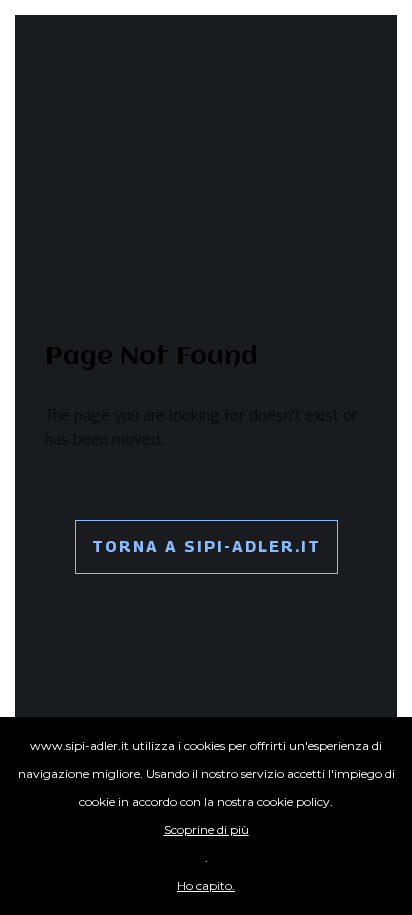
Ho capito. (206, 885)
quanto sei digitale (6, 730)
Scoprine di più (206, 829)
